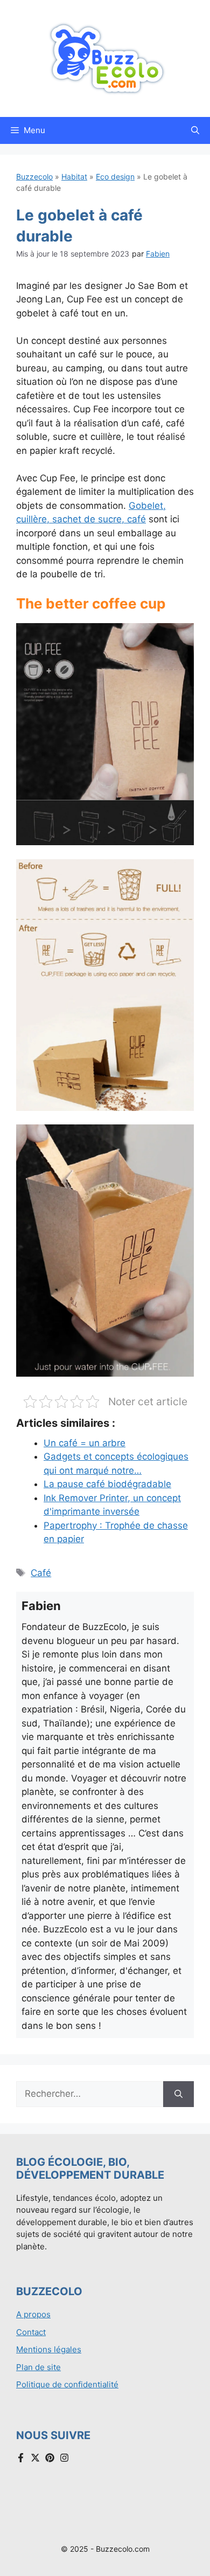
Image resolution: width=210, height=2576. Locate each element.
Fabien (158, 254)
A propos (33, 2314)
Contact (31, 2332)
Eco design (115, 177)
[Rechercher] (178, 2094)
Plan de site (38, 2367)
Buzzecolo (34, 177)
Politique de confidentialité (67, 2384)
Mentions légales (49, 2349)
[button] (195, 130)
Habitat (74, 177)
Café (41, 1573)
